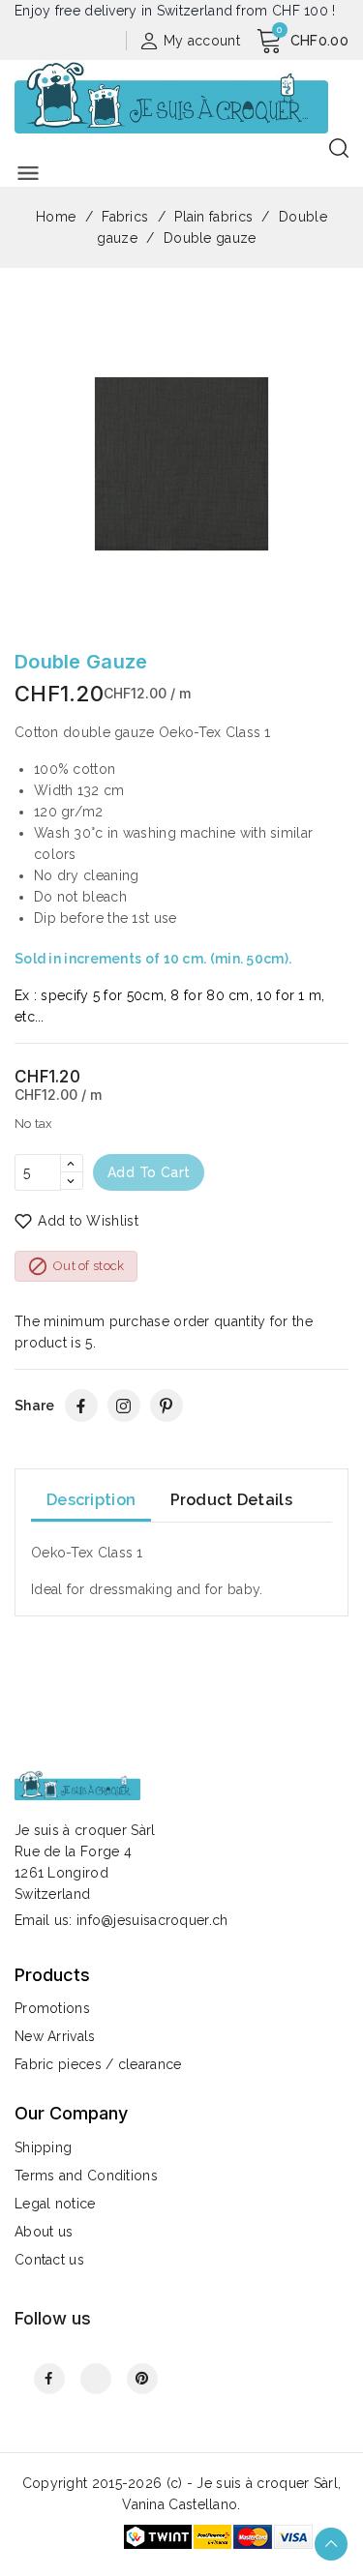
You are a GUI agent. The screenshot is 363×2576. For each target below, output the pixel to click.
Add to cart (149, 1172)
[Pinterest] (166, 1406)
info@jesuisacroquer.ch (152, 1920)
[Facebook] (81, 1406)
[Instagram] (124, 1406)
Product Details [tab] (232, 1500)
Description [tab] (91, 1500)
